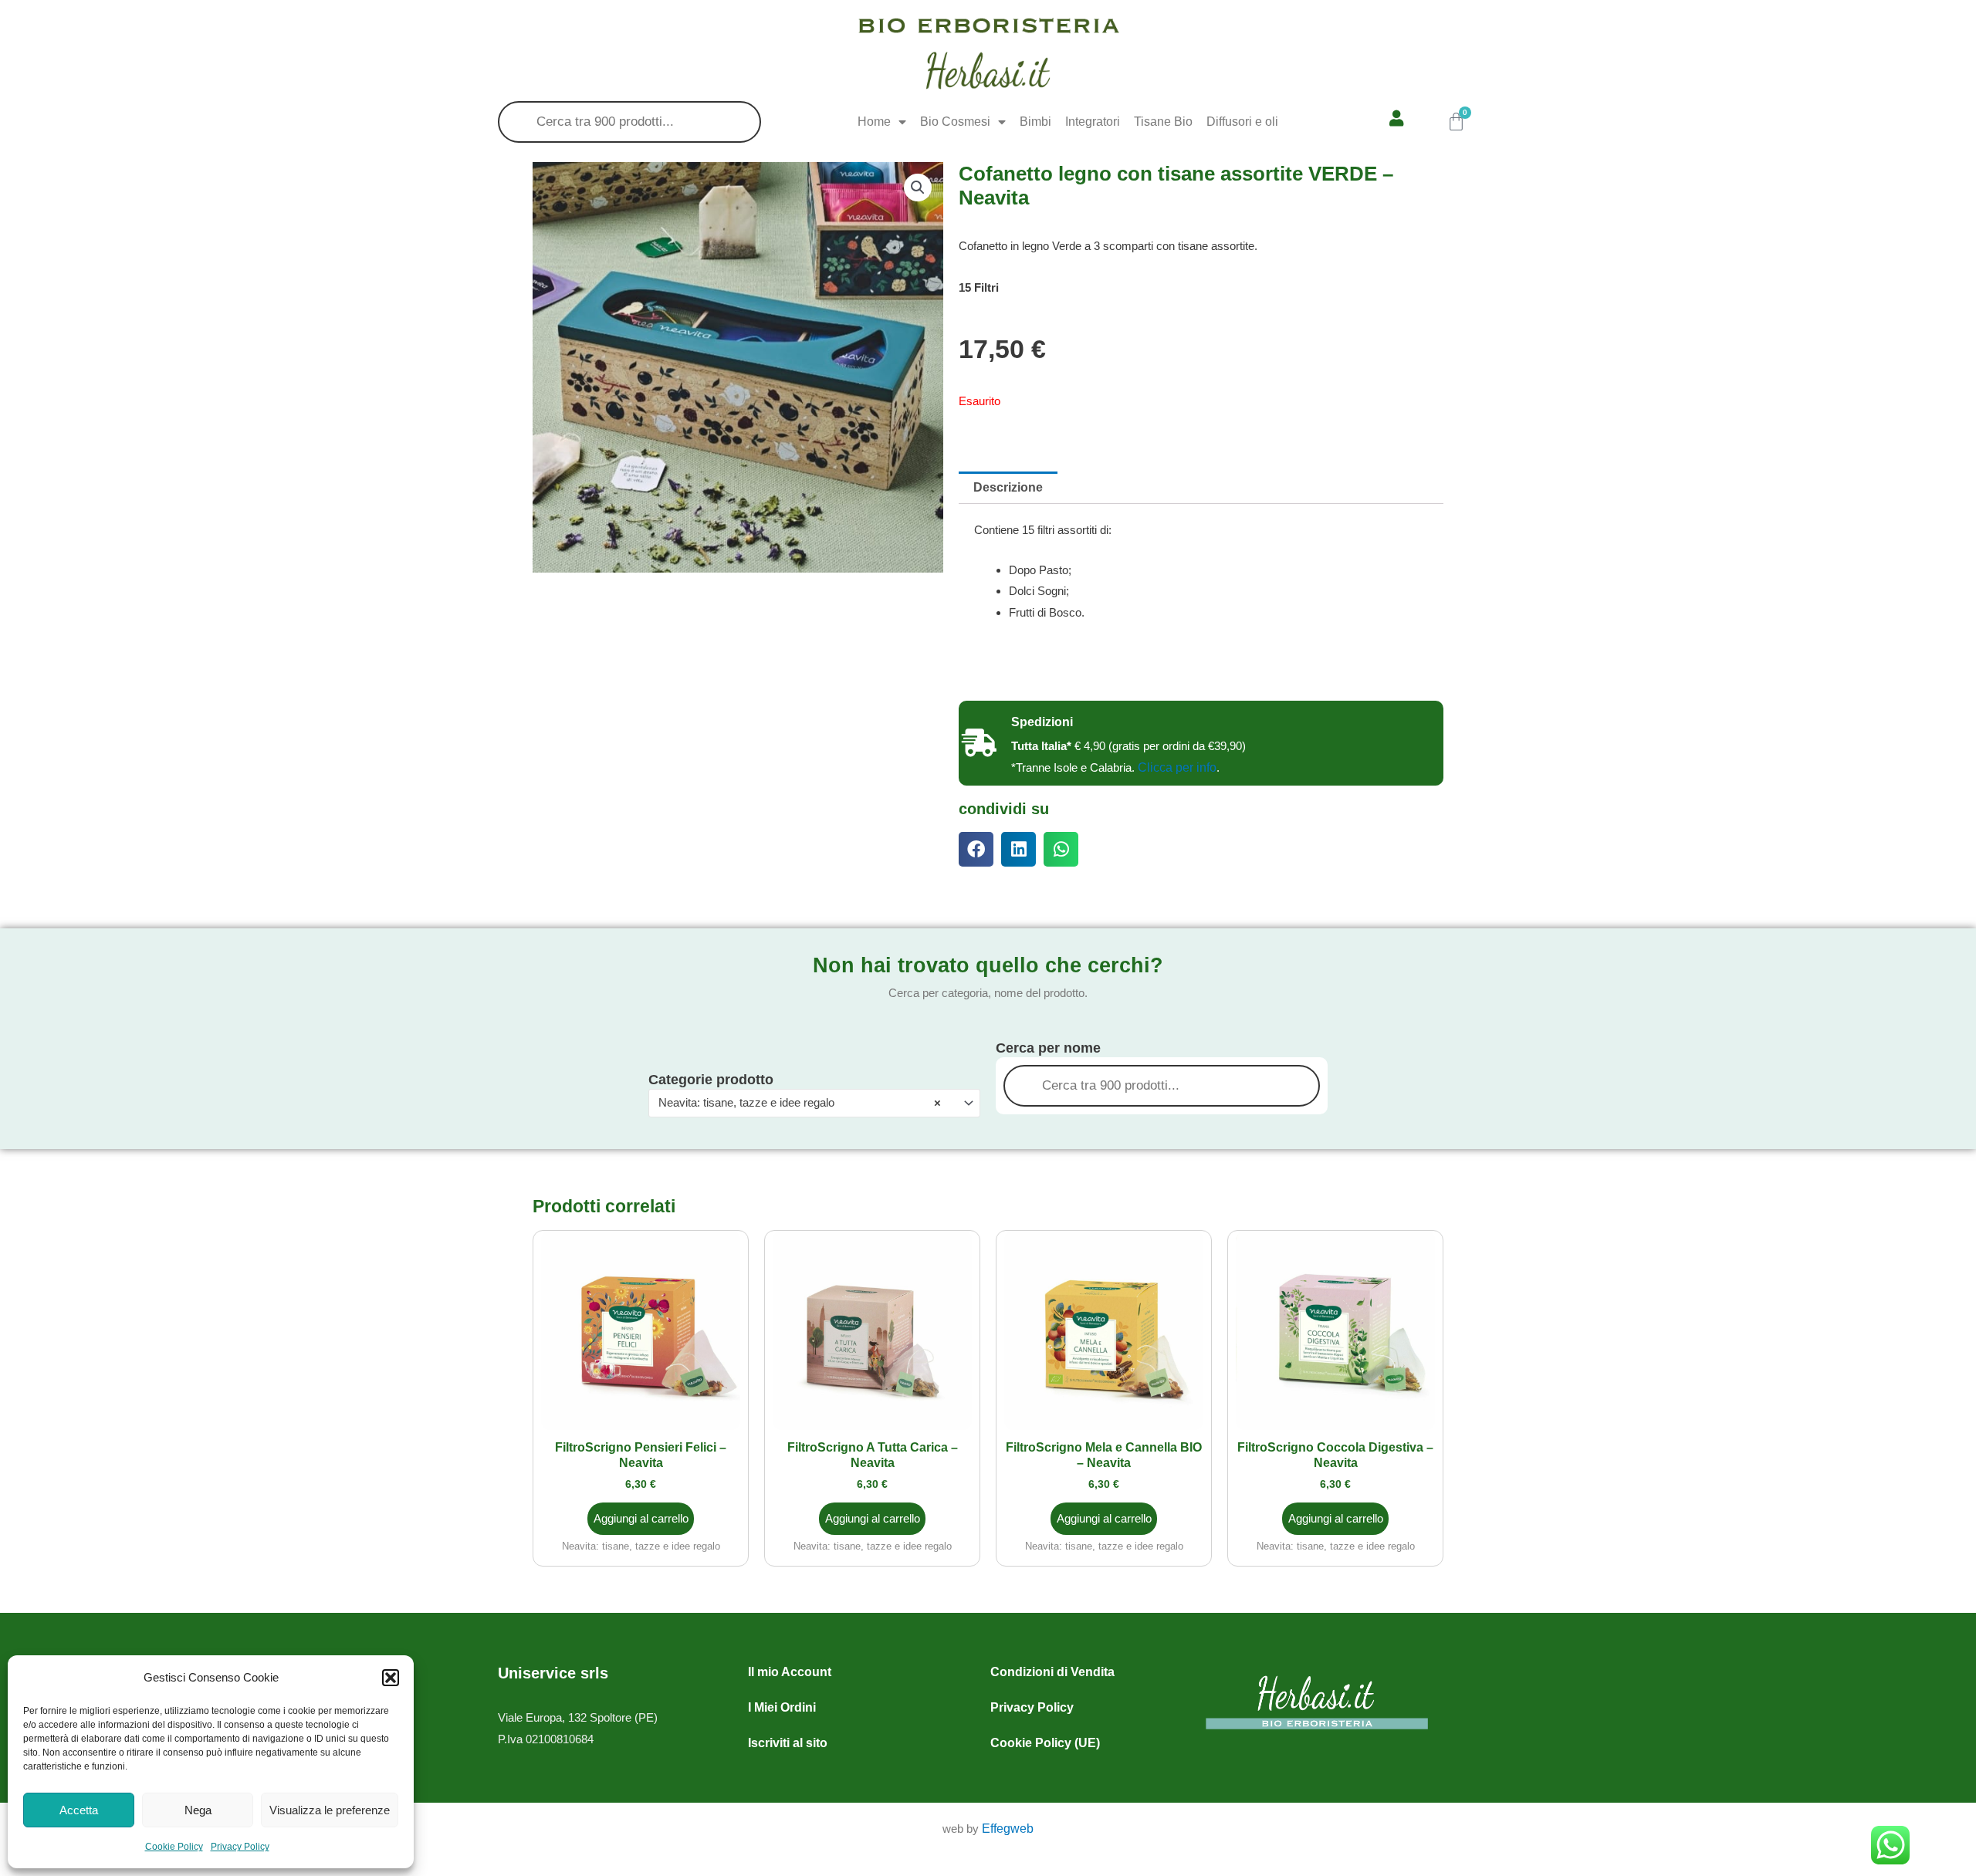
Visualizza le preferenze (330, 1810)
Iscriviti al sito (788, 1743)
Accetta (79, 1810)
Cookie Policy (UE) (1045, 1743)
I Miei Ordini (782, 1707)
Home (874, 122)
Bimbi (1035, 122)
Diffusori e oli (1242, 122)
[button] (391, 1678)
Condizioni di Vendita (1052, 1672)
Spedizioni (1042, 722)
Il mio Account (790, 1672)
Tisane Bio (1163, 122)
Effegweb (1008, 1829)
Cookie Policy (174, 1847)
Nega (198, 1810)
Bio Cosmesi (955, 122)
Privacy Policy (240, 1847)
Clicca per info (1177, 767)
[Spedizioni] (979, 743)
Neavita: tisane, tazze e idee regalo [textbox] (800, 1102)
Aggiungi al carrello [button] (641, 1518)
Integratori (1093, 122)
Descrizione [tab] (1008, 487)
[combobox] (814, 1103)
